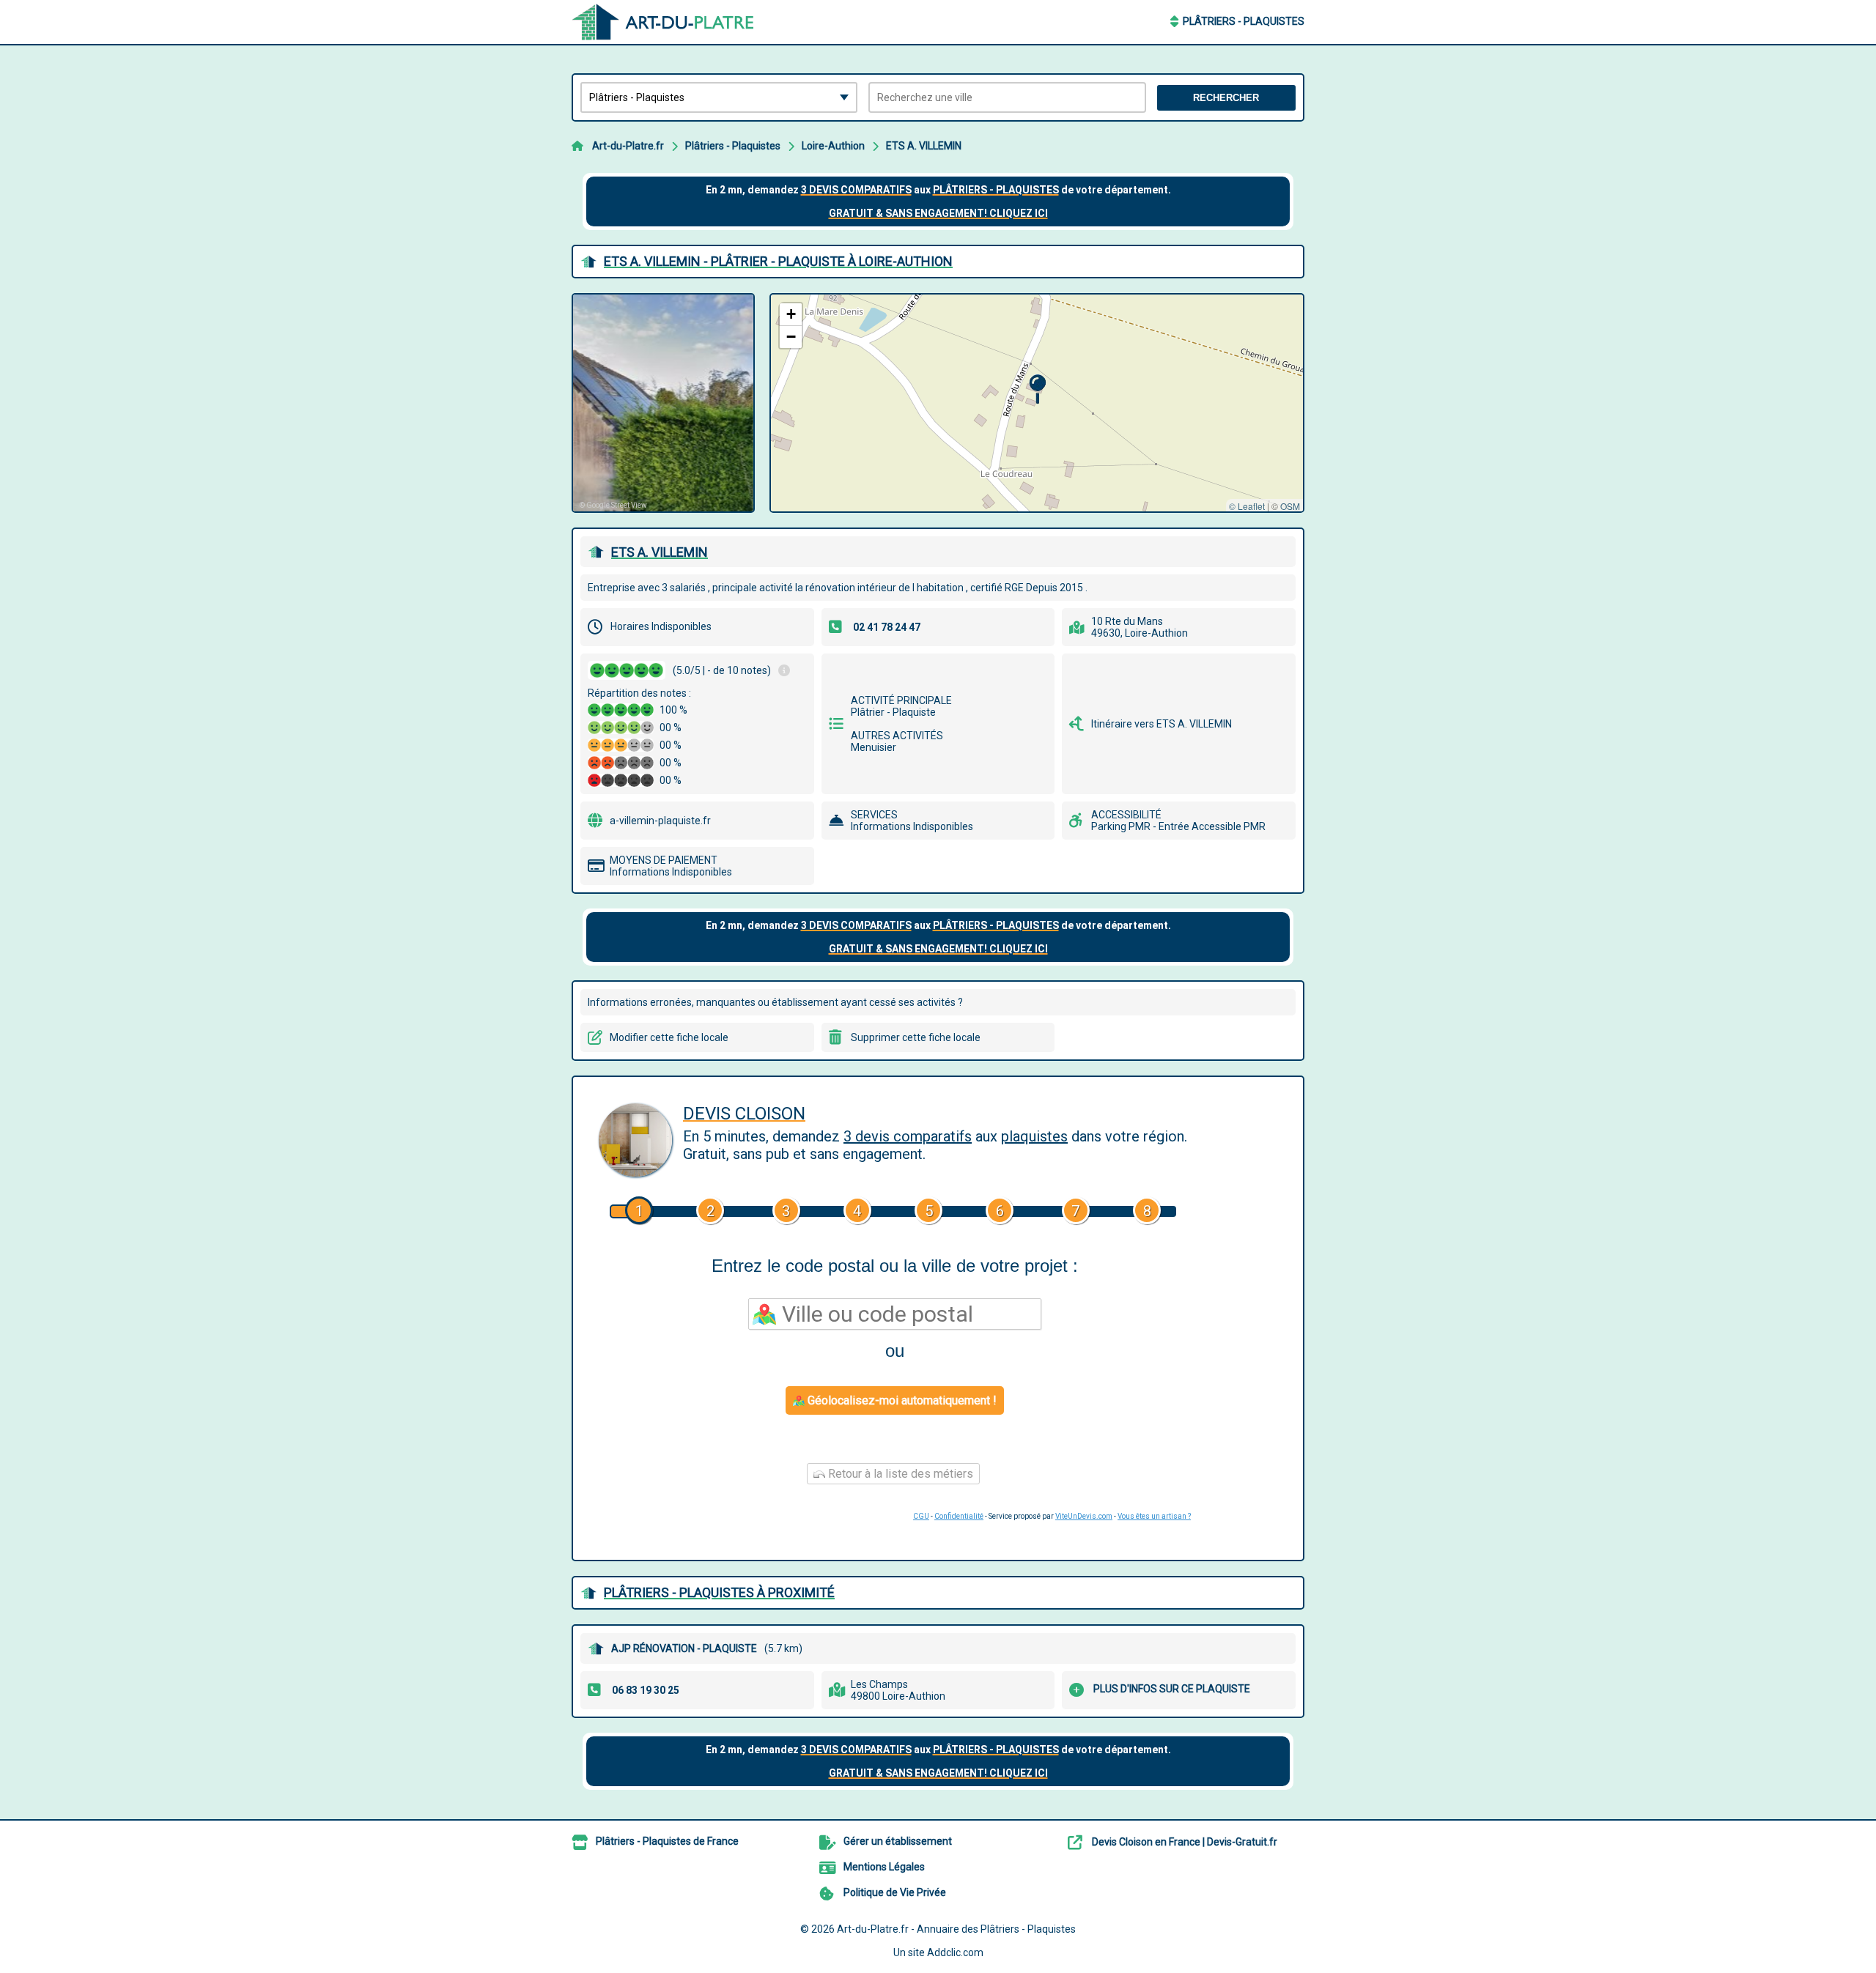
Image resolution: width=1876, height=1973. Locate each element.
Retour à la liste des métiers (899, 1474)
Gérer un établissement (898, 1841)
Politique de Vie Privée (895, 1892)
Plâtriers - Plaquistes (1244, 21)
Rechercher (1226, 98)
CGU (921, 1516)
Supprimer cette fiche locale (916, 1037)
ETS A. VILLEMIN (924, 146)
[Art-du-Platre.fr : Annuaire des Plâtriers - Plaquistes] (663, 22)
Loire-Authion (833, 146)
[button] (1037, 389)
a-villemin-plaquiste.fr (660, 821)
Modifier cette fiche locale (669, 1037)
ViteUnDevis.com (1084, 1516)
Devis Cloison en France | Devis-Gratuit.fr (1185, 1842)
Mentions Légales (884, 1867)
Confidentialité (959, 1516)
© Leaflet (1247, 506)
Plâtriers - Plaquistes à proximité (719, 1592)
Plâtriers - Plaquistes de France (667, 1841)
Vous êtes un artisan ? (1154, 1516)
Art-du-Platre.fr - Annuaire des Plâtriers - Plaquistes (956, 1929)
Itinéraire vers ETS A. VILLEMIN (1162, 724)
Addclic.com (955, 1952)
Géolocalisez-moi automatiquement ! (901, 1400)
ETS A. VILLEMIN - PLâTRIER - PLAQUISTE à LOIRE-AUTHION (778, 261)
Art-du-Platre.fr (628, 146)
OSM (1290, 506)
